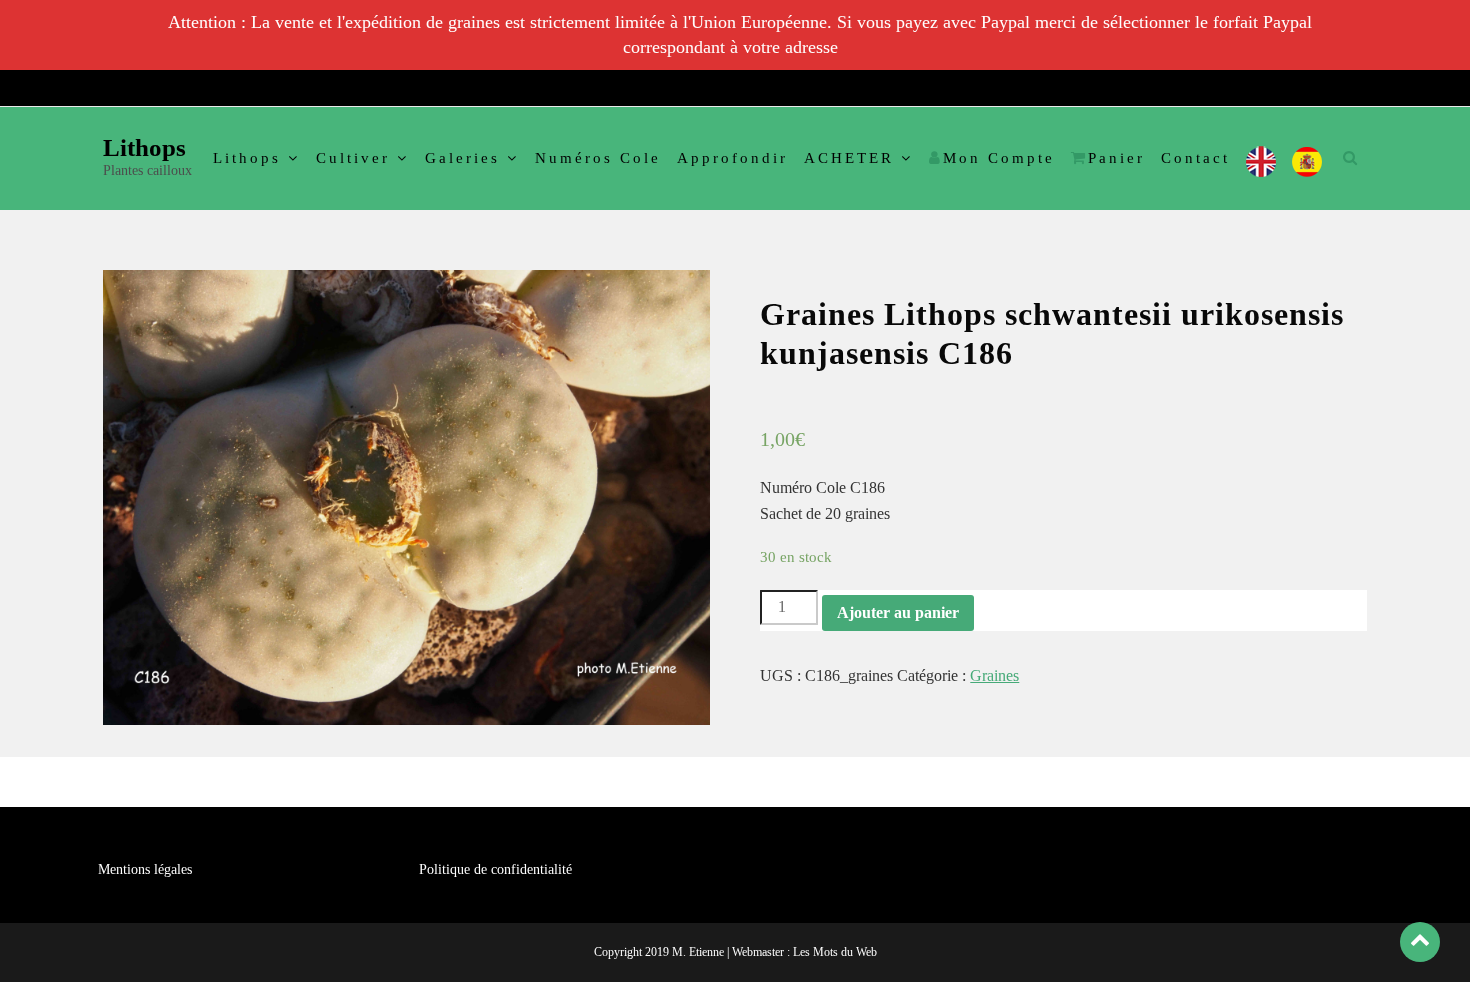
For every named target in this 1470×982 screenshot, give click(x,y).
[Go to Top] (1420, 941)
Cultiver (353, 158)
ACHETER (849, 158)
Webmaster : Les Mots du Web (804, 952)
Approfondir (732, 158)
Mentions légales (145, 869)
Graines (994, 675)
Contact (1195, 158)
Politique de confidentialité (495, 869)
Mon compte (999, 158)
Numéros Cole (598, 158)
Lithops (144, 147)
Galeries (462, 158)
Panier (1116, 158)
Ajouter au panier (898, 612)
